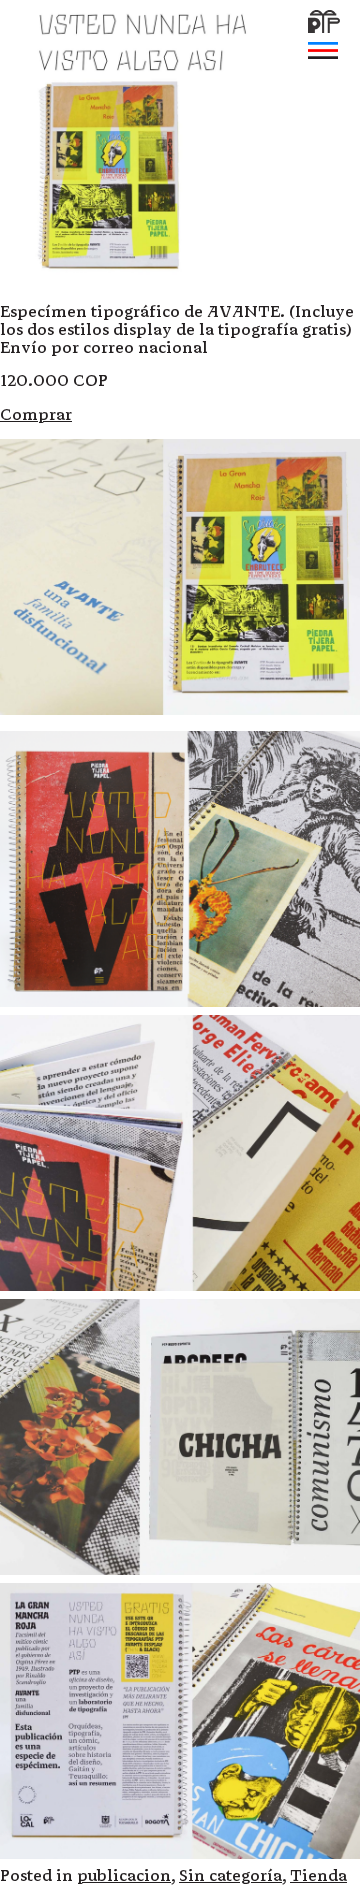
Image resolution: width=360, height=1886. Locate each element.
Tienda (318, 1875)
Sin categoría (230, 1875)
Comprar (36, 414)
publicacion (124, 1875)
